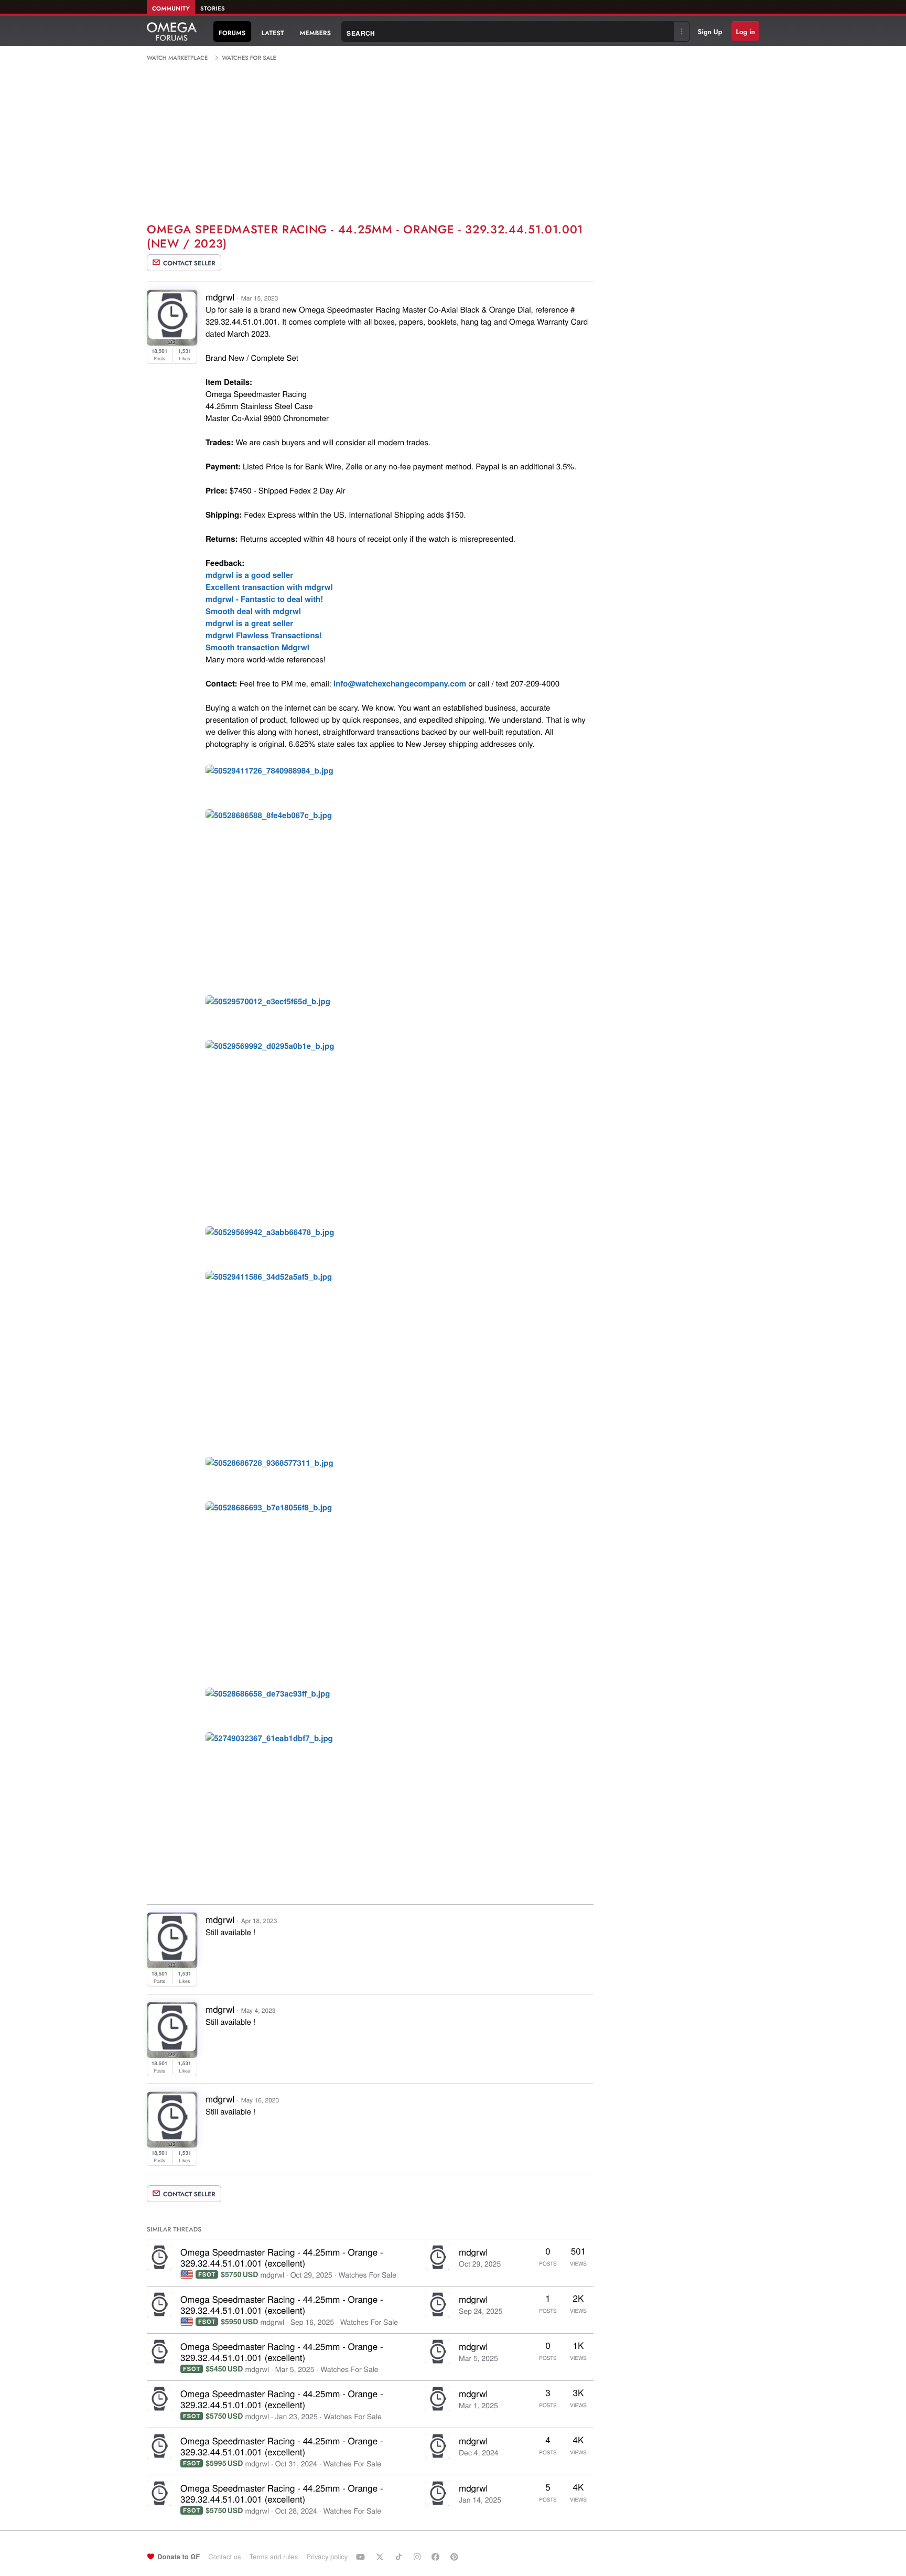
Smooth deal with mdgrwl (253, 611)
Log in (745, 32)
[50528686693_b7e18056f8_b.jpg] (269, 1509)
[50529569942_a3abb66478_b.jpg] (270, 1234)
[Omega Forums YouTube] (362, 2557)
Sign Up (710, 32)
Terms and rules (273, 2556)
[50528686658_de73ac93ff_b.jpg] (268, 1695)
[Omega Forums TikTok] (400, 2557)
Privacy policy (327, 2556)
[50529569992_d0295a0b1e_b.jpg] (270, 1048)
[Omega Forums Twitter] (381, 2557)
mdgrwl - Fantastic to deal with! (264, 599)
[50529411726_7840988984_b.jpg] (269, 772)
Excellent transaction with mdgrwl (269, 587)
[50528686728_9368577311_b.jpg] (269, 1464)
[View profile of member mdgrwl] (172, 335)
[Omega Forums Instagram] (418, 2557)
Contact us (224, 2556)
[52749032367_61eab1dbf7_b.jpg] (269, 1740)
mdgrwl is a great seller (249, 623)
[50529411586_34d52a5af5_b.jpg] (269, 1278)
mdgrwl (220, 297)
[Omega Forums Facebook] (437, 2557)
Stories (213, 9)
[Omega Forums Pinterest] (456, 2557)
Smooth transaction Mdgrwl (257, 647)
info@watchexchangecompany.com (400, 683)
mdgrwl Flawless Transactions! (264, 635)
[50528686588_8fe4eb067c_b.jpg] (269, 817)
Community (171, 9)
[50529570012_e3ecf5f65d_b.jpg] (268, 1003)
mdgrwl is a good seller (249, 575)
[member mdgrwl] (159, 2257)
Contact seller (189, 263)
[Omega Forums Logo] (172, 31)
